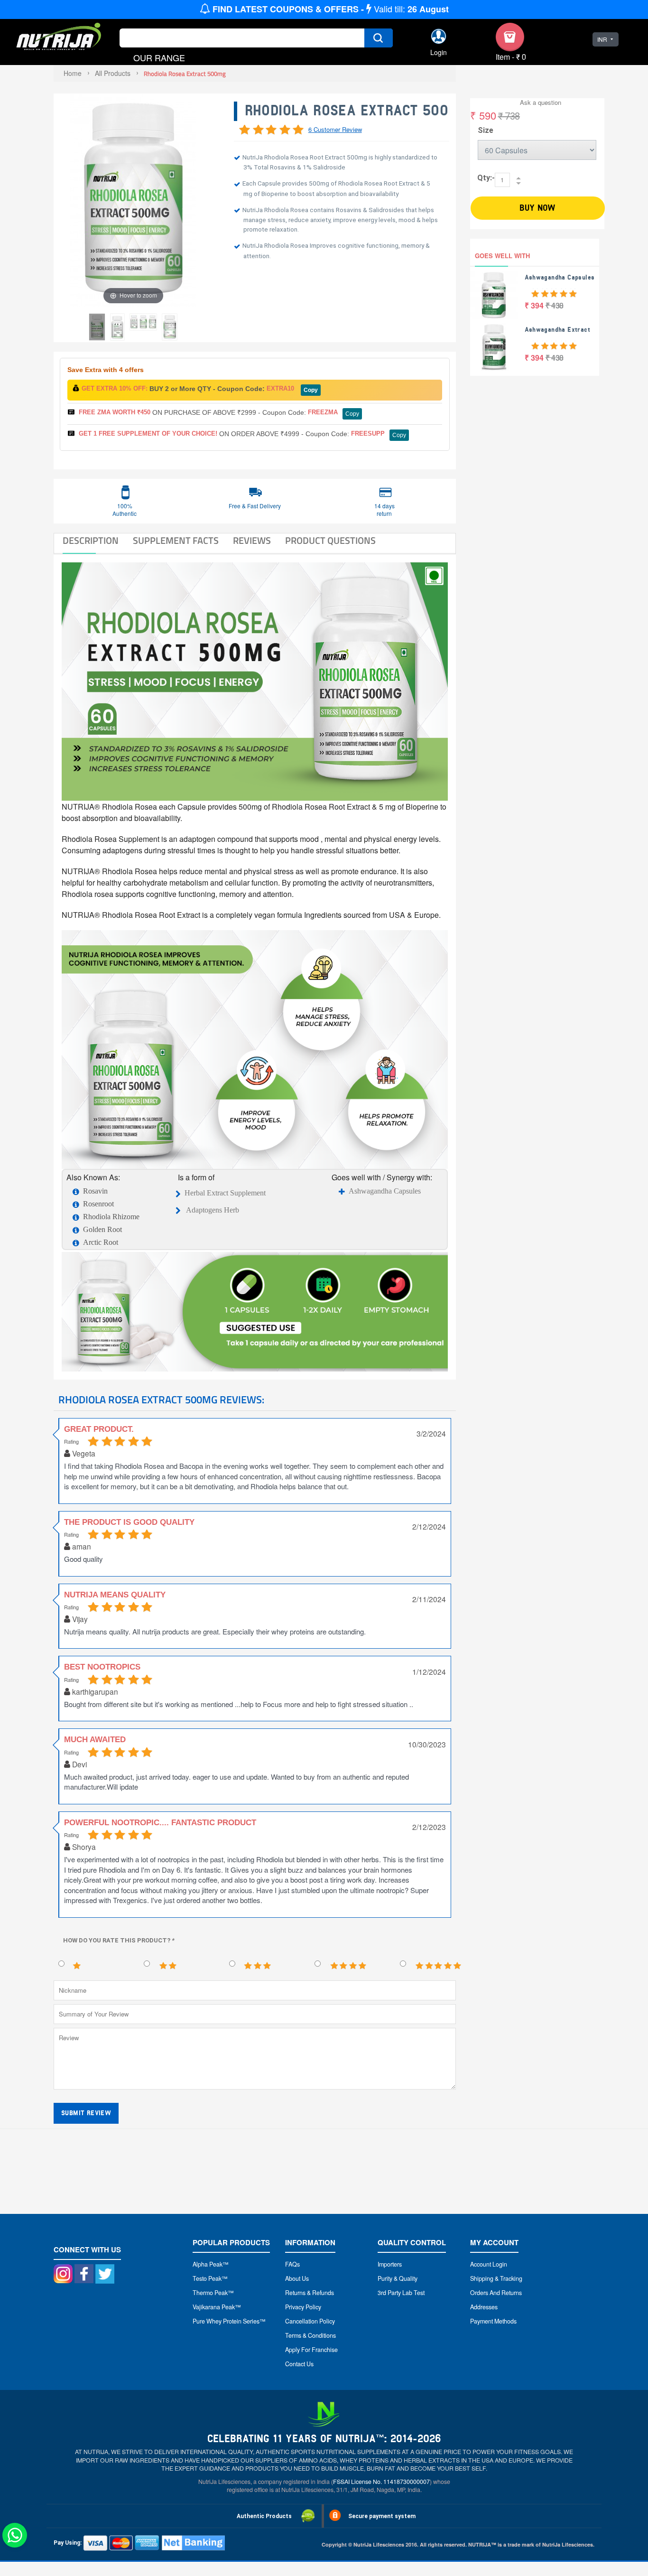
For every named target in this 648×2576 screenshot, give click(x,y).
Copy (311, 390)
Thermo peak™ (213, 2293)
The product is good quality (129, 1522)
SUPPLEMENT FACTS (176, 541)
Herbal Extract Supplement (225, 1193)
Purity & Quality (398, 2278)
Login (439, 52)
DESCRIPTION (91, 541)
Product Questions (330, 541)
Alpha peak (208, 2264)
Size (486, 130)
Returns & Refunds (310, 2293)
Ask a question (541, 102)
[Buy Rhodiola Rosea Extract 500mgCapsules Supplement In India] (117, 327)
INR (602, 39)
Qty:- (486, 178)
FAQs (292, 2264)
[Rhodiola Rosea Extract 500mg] (143, 322)
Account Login (489, 2264)
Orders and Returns (496, 2293)
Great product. (99, 1429)
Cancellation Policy (310, 2321)
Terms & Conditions (310, 2335)
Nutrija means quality (115, 1595)
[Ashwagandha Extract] (494, 347)
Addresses (484, 2307)
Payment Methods (493, 2321)
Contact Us (299, 2364)
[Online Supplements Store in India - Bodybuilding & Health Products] (59, 38)
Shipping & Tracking (496, 2278)
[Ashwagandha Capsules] (494, 295)
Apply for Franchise (311, 2350)
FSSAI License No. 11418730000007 (381, 2482)
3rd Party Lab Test (401, 2293)
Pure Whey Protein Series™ (229, 2321)
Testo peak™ (210, 2278)
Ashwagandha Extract (558, 330)
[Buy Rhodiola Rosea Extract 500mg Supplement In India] (97, 327)
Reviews (252, 541)
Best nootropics (102, 1667)
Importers (390, 2264)
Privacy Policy (303, 2307)
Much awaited (95, 1740)
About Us (297, 2278)
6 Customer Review (335, 129)
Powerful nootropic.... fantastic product (160, 1823)
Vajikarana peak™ (217, 2307)
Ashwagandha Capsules (385, 1191)
